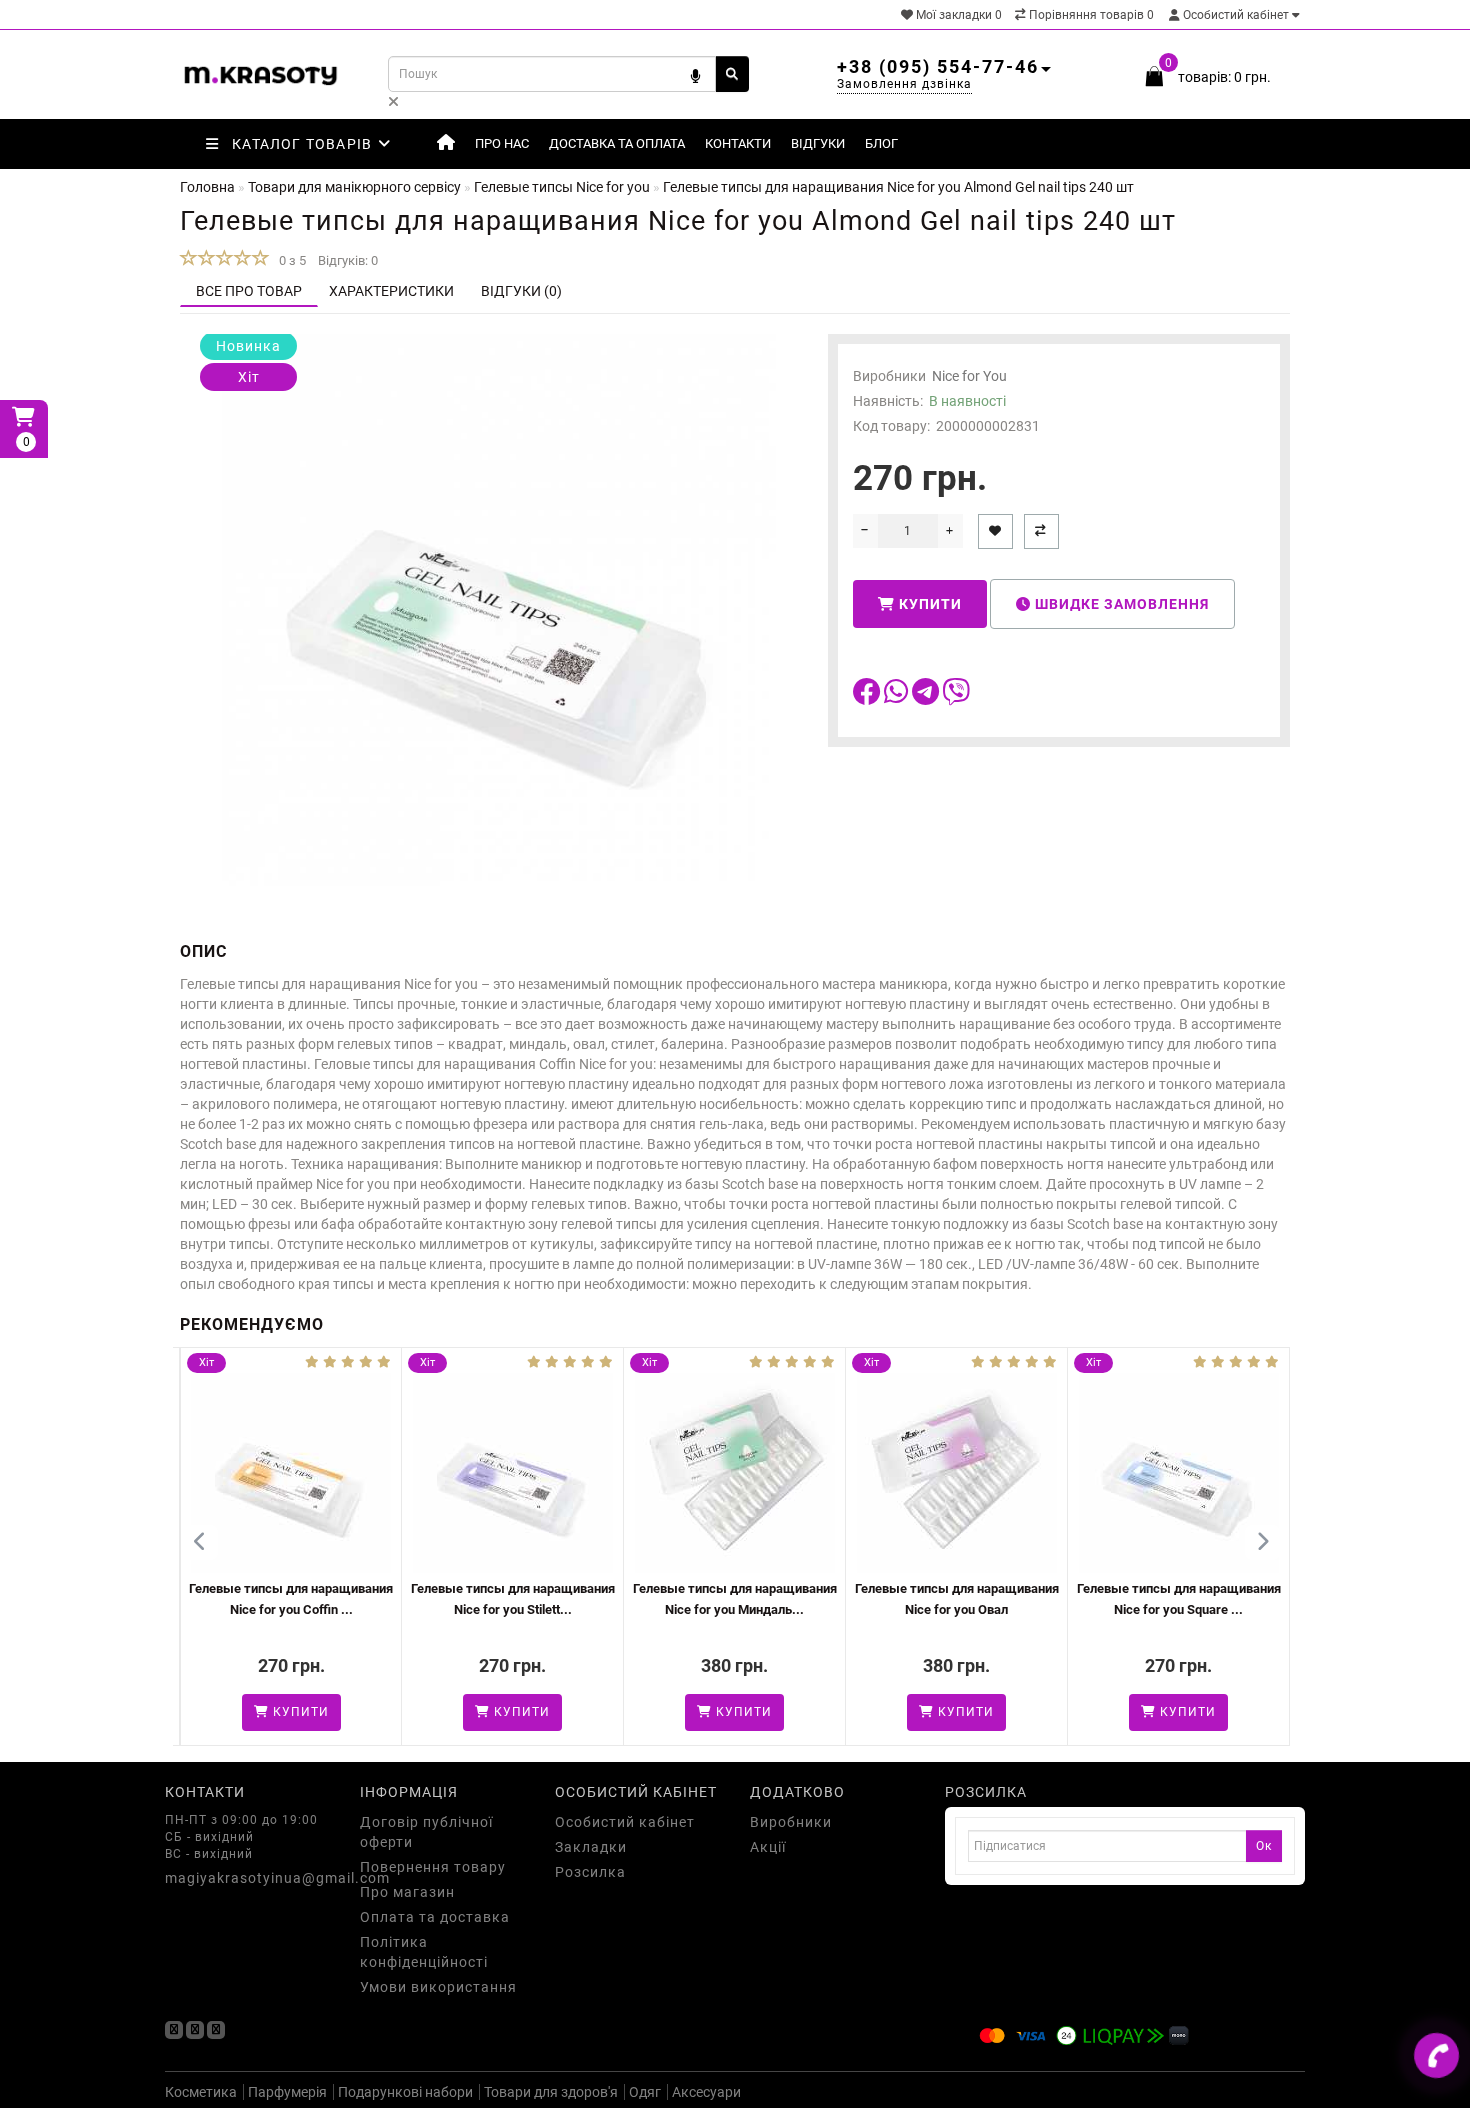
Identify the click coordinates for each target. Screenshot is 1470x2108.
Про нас (502, 143)
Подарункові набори (405, 2092)
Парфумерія (287, 2092)
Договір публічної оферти (426, 1832)
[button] (1262, 1542)
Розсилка (590, 1872)
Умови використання (438, 1987)
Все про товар (249, 291)
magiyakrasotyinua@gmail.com (247, 1878)
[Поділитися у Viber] (956, 697)
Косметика (201, 2092)
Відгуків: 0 (348, 260)
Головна (207, 187)
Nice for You (969, 376)
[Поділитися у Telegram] (927, 697)
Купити (928, 604)
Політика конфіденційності (424, 1952)
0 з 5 (289, 260)
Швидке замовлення (1120, 604)
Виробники (791, 1822)
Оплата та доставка (435, 1917)
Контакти (738, 143)
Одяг (645, 2092)
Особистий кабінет (1236, 15)
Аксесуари (706, 2092)
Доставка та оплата (617, 143)
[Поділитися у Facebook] (868, 697)
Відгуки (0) (521, 291)
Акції (768, 1847)
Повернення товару (433, 1867)
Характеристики (391, 291)
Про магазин (407, 1892)
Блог (881, 143)
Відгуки (818, 143)
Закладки (591, 1847)
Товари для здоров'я (551, 2092)
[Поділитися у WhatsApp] (898, 697)
